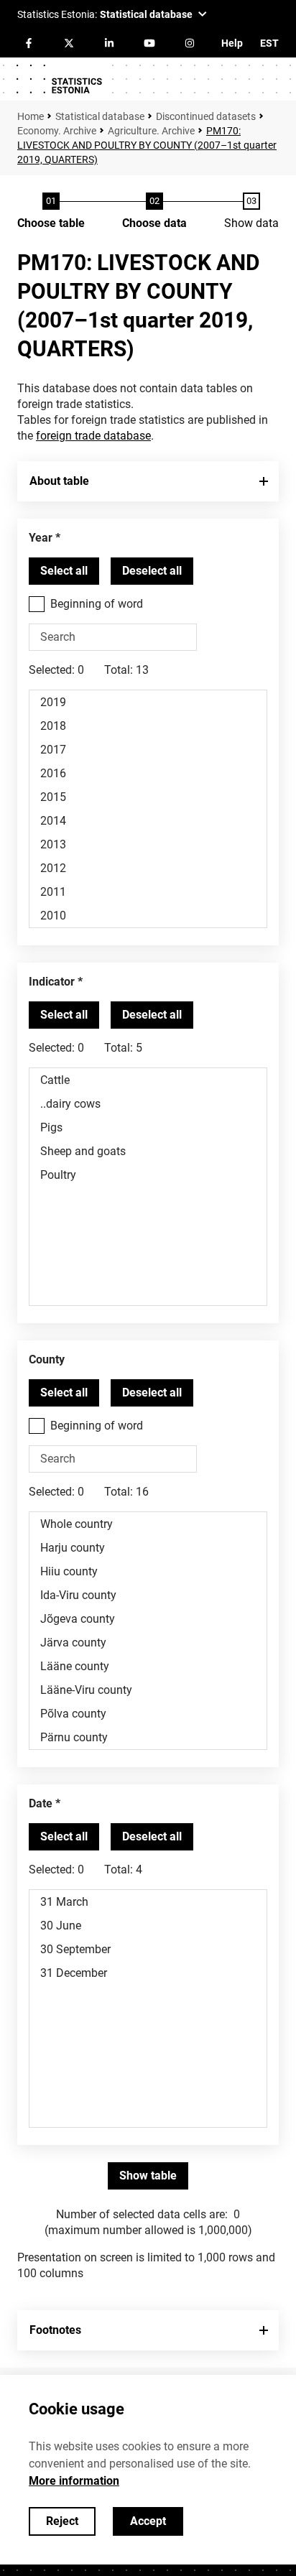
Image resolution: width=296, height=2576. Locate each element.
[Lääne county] (148, 1666)
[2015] (148, 797)
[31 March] (148, 1902)
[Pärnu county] (148, 1737)
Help (232, 43)
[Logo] (59, 79)
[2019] (148, 702)
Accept (148, 2521)
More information (74, 2481)
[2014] (148, 821)
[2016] (148, 773)
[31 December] (148, 1973)
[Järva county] (148, 1643)
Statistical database (100, 116)
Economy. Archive (57, 131)
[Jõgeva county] (148, 1619)
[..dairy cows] (148, 1104)
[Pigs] (148, 1127)
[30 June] (148, 1926)
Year (41, 538)
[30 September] (148, 1949)
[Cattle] (148, 1080)
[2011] (148, 892)
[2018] (148, 726)
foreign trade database (93, 436)
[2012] (148, 868)
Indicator (52, 982)
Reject (62, 2521)
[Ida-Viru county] (148, 1595)
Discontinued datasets (206, 116)
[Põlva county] (148, 1714)
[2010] (148, 916)
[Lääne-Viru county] (148, 1690)
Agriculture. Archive (151, 131)
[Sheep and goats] (148, 1151)
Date (41, 1803)
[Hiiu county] (148, 1571)
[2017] (148, 750)
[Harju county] (148, 1548)
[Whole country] (148, 1524)
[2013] (148, 844)
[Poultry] (148, 1175)
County (47, 1359)
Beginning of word (97, 604)
